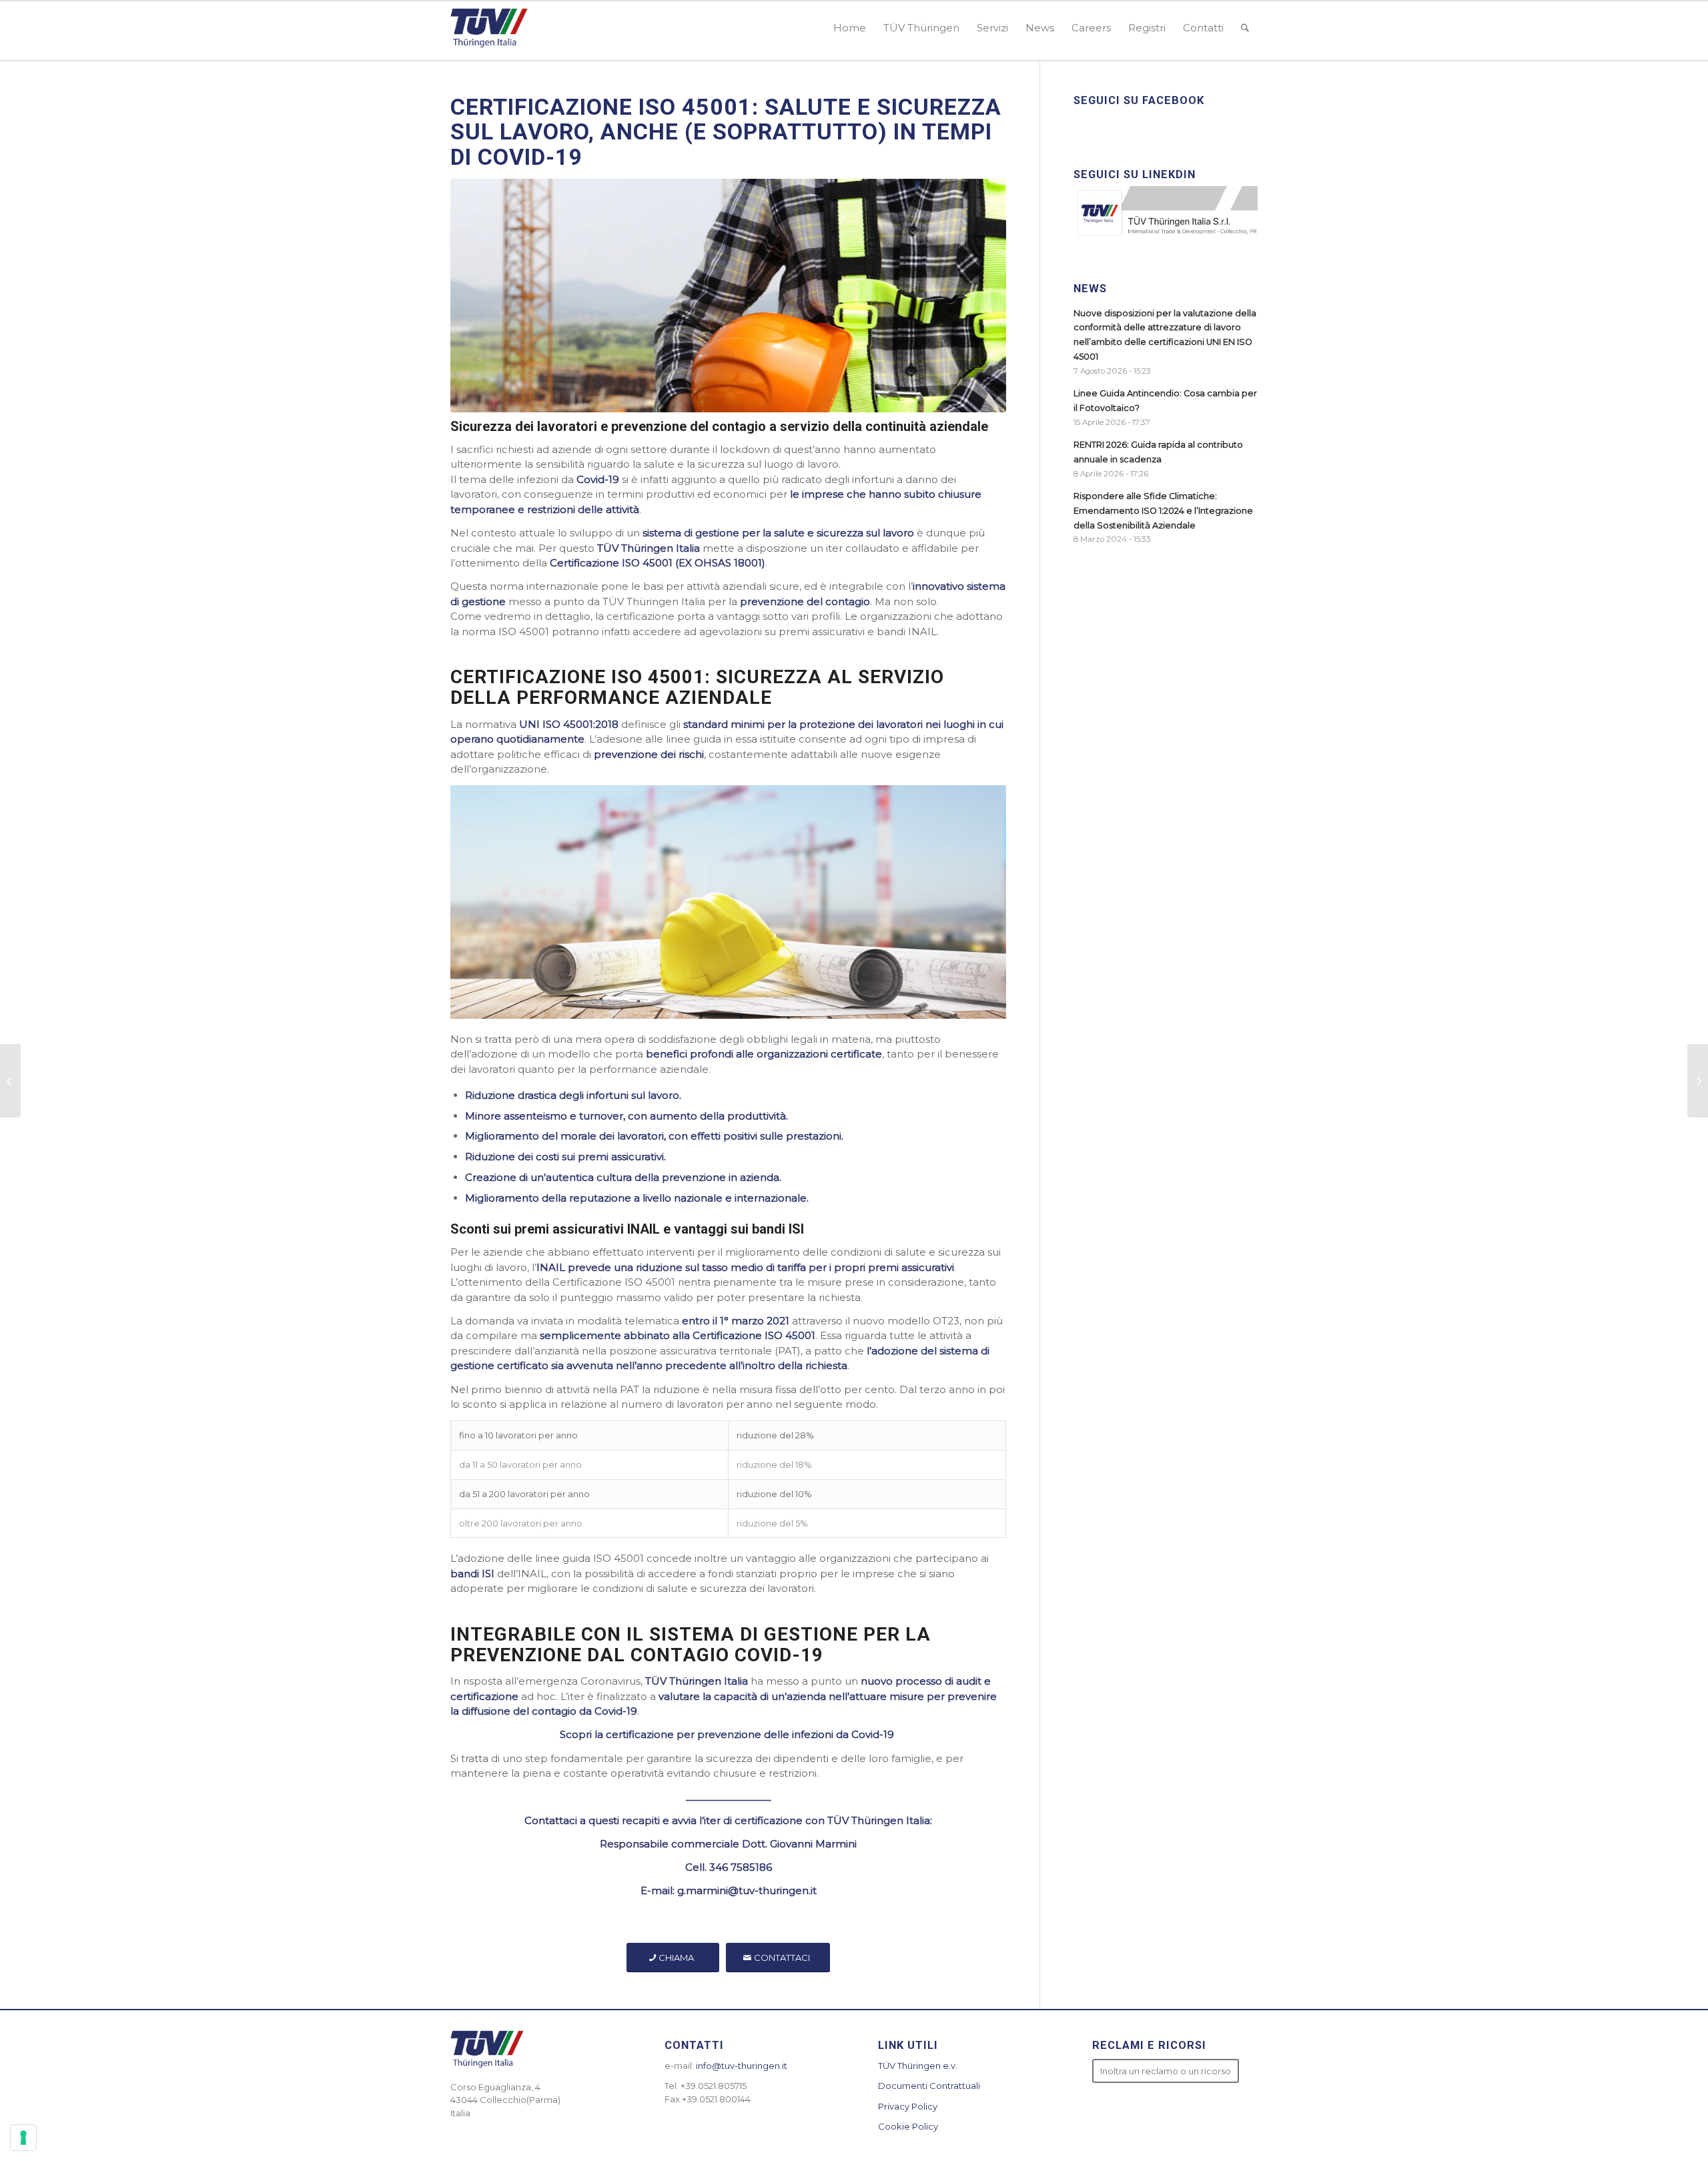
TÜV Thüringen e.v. (918, 2066)
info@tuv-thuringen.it (742, 2066)
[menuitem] (850, 28)
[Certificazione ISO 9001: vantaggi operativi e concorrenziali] (10, 1081)
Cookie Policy (908, 2126)
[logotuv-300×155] (489, 28)
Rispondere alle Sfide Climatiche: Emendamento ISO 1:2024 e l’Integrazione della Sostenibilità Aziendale (1163, 510)
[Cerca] (1245, 28)
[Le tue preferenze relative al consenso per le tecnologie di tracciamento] (23, 2138)
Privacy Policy (908, 2106)
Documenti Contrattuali (929, 2086)
